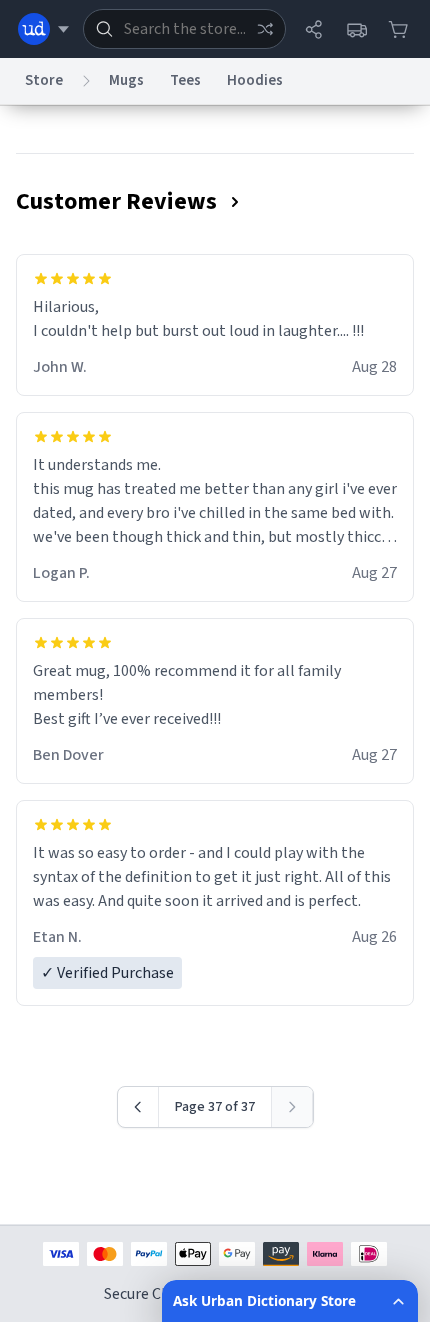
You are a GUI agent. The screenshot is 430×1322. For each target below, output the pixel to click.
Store (44, 80)
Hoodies (255, 80)
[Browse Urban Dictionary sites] (43, 29)
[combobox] (184, 29)
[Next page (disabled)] (292, 1107)
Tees (185, 80)
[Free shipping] (356, 29)
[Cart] (398, 29)
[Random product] (265, 29)
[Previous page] (138, 1107)
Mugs (126, 80)
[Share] (314, 29)
